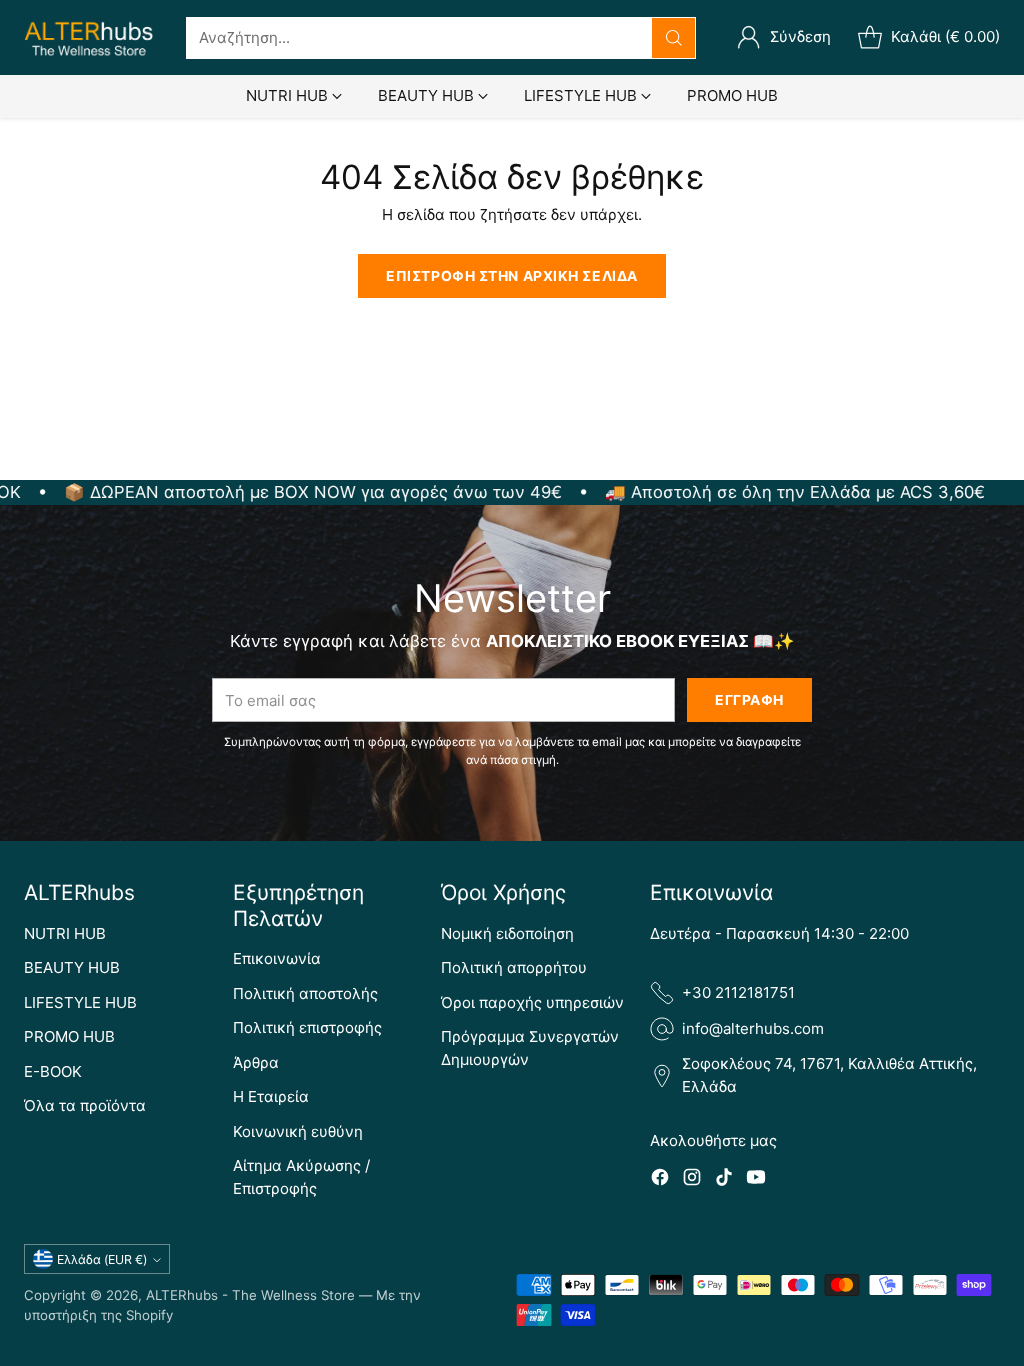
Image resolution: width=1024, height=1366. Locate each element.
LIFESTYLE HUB (80, 1002)
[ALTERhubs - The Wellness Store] (89, 37)
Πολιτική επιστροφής (307, 1027)
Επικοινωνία (277, 958)
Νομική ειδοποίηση (507, 933)
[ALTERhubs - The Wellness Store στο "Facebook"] (660, 1180)
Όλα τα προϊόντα (85, 1105)
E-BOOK (53, 1071)
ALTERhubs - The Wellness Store (250, 1295)
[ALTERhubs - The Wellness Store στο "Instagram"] (692, 1180)
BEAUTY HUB (72, 967)
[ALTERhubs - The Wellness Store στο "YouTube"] (756, 1180)
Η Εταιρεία (271, 1096)
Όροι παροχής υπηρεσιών (532, 1002)
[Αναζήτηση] (674, 38)
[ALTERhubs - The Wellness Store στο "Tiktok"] (724, 1180)
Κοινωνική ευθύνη (298, 1131)
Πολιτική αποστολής (305, 993)
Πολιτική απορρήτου (514, 967)
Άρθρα (256, 1062)
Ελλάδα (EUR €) (102, 1259)
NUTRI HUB (65, 933)
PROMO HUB (69, 1036)
